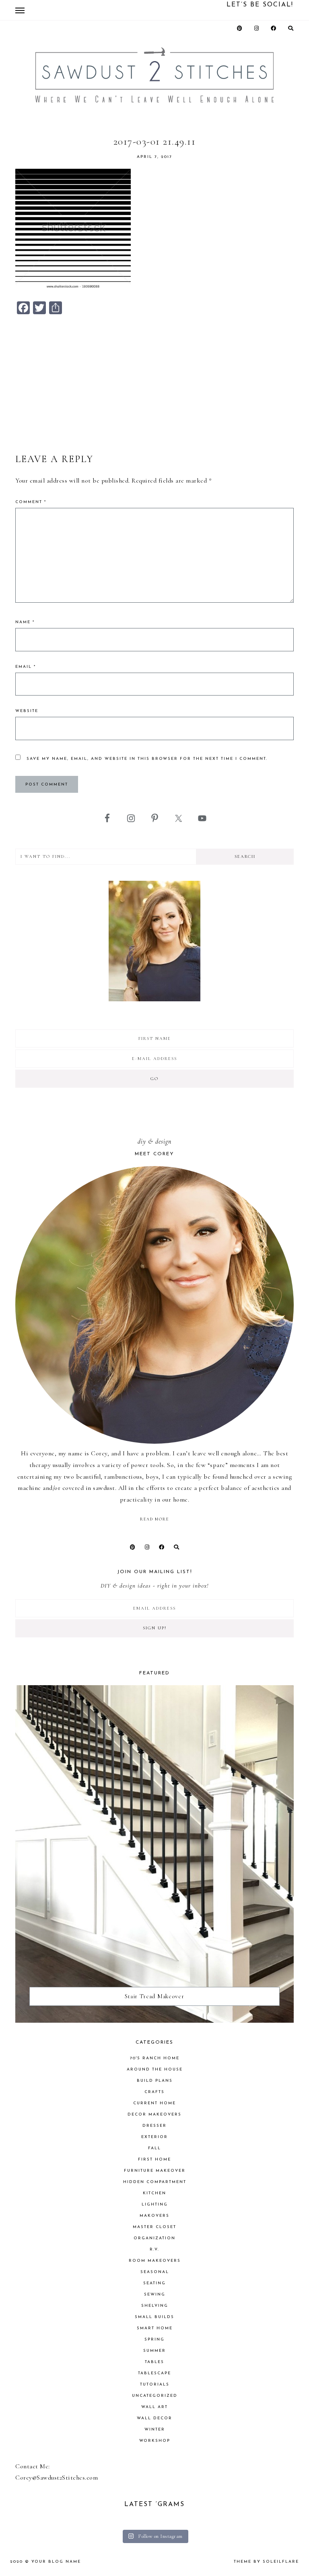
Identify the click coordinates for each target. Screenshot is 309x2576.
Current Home (154, 2103)
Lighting (155, 2205)
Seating (154, 2283)
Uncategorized (155, 2396)
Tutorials (155, 2385)
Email (26, 667)
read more (154, 1519)
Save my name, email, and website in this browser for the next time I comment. (147, 759)
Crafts (154, 2092)
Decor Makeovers (154, 2115)
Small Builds (154, 2317)
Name (25, 622)
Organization (154, 2238)
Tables (154, 2362)
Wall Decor (154, 2418)
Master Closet (154, 2227)
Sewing (155, 2295)
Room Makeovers (155, 2261)
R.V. (154, 2250)
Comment (31, 502)
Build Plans (155, 2081)
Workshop (155, 2441)
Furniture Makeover (155, 2171)
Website (27, 711)
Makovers (154, 2216)
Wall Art (154, 2407)
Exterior (154, 2137)
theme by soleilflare (266, 2562)
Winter (155, 2430)
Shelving (155, 2306)
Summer (154, 2351)
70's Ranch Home (155, 2058)
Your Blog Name (56, 2562)
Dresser (154, 2126)
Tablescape (154, 2373)
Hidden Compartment (155, 2182)
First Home (154, 2160)
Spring (154, 2340)
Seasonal (155, 2272)
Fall (154, 2148)
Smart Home (155, 2328)
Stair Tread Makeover (154, 1996)
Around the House (155, 2070)
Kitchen (154, 2193)
